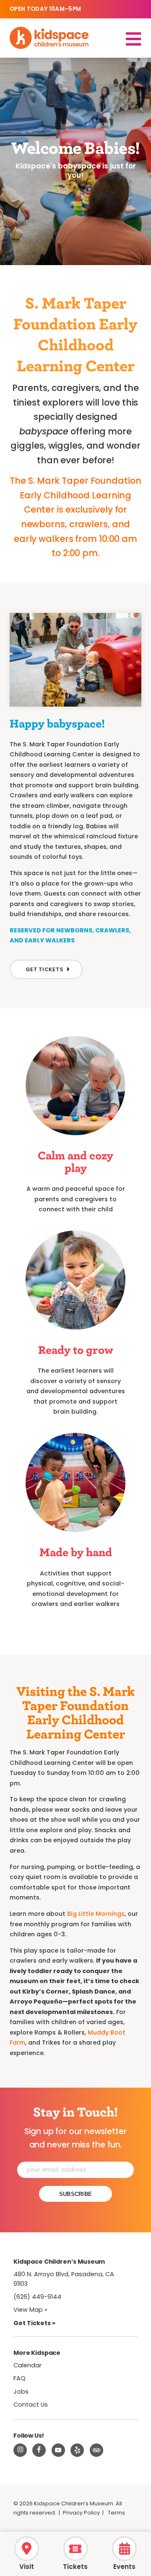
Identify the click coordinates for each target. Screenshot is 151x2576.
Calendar (27, 2365)
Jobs (21, 2392)
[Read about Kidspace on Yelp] (77, 2450)
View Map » (30, 2310)
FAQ (20, 2378)
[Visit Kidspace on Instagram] (20, 2450)
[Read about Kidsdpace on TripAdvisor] (96, 2450)
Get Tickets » (34, 2323)
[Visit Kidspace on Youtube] (58, 2450)
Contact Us (31, 2405)
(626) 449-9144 (37, 2297)
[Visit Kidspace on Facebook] (39, 2450)
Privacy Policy (81, 2513)
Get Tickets (44, 969)
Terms (116, 2513)
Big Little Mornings (96, 1914)
